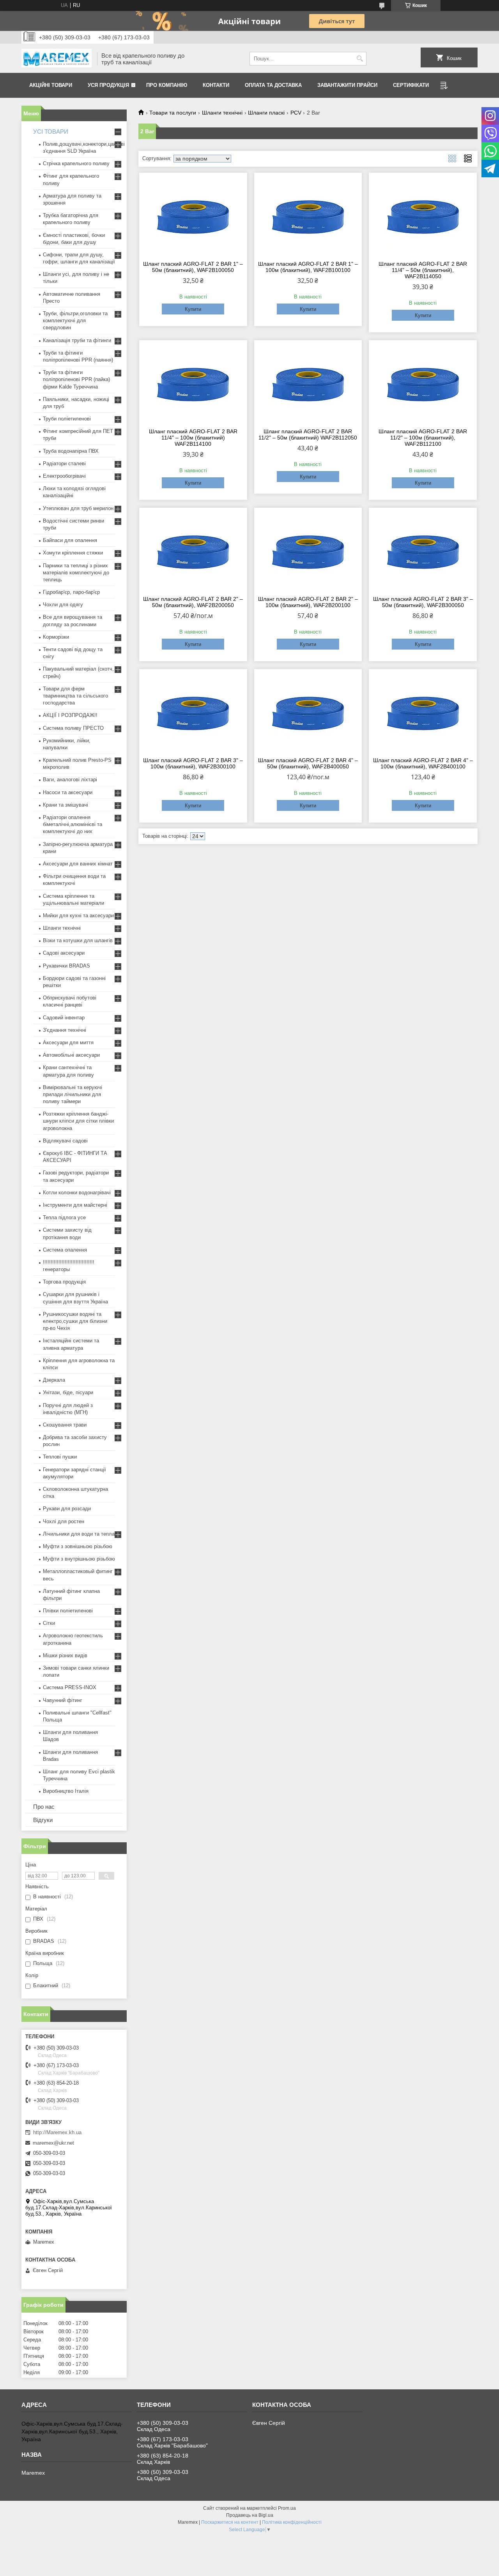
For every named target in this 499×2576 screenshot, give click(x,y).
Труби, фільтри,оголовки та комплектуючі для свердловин (75, 320)
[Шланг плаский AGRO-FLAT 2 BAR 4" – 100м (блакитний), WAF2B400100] (423, 712)
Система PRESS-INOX (70, 1687)
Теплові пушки (60, 1457)
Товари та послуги (173, 113)
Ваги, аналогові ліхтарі (70, 780)
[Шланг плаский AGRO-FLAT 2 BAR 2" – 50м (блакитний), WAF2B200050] (193, 551)
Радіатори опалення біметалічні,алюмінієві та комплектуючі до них (73, 824)
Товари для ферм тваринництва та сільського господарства (75, 696)
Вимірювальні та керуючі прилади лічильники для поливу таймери (73, 1094)
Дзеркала (54, 1380)
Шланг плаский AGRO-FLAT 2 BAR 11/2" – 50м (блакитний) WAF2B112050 (308, 434)
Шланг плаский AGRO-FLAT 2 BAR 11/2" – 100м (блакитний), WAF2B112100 (423, 438)
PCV (296, 113)
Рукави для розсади (67, 1509)
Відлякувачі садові (65, 1141)
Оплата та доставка (273, 85)
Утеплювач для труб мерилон (78, 508)
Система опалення (65, 1250)
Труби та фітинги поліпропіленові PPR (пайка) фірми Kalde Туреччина (76, 379)
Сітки (49, 1623)
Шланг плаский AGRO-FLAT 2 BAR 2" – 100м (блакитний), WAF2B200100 (308, 602)
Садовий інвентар (64, 1018)
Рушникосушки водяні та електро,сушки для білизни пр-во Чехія (75, 1321)
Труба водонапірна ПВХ (71, 451)
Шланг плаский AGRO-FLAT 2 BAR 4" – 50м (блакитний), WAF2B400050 (308, 763)
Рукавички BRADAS (66, 966)
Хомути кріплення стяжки (73, 553)
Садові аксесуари (64, 953)
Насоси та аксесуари (68, 792)
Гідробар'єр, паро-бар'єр (71, 592)
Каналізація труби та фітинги (77, 340)
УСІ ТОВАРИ (51, 132)
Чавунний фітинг (63, 1700)
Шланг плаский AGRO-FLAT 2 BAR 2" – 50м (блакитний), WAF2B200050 (193, 602)
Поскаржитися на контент (230, 2522)
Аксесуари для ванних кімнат (78, 864)
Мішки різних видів (65, 1655)
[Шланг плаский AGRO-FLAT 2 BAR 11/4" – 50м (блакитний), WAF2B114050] (423, 215)
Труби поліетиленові (67, 419)
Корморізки (56, 637)
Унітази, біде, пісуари (68, 1392)
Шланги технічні (222, 113)
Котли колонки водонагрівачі (77, 1193)
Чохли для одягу (63, 605)
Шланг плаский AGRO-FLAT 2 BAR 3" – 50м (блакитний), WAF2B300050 (423, 602)
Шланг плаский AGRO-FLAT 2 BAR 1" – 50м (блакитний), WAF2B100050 (193, 267)
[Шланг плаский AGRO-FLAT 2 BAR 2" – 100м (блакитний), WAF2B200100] (308, 551)
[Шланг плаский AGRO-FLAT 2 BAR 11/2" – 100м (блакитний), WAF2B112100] (423, 383)
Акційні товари (51, 85)
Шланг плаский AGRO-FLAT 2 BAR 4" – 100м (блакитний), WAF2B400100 (423, 763)
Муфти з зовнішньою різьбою (78, 1546)
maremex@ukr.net (53, 2143)
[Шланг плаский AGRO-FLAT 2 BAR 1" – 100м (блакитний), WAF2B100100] (308, 215)
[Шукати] (360, 59)
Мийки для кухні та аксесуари (78, 915)
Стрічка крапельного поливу (76, 163)
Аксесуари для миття (68, 1043)
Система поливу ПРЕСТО (73, 728)
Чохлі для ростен (64, 1521)
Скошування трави (65, 1425)
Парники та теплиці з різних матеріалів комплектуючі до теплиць (76, 573)
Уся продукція (108, 85)
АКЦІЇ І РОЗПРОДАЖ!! (70, 715)
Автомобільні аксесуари (71, 1055)
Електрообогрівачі (64, 476)
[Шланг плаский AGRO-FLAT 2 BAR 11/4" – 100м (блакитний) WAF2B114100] (193, 383)
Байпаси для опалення (70, 540)
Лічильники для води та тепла (79, 1534)
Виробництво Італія (66, 1791)
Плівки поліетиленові (68, 1611)
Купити (193, 309)
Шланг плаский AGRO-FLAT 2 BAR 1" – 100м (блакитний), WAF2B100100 (308, 267)
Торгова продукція (64, 1282)
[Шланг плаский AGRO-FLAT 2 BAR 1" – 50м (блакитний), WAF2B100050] (193, 215)
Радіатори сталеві (64, 463)
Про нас (44, 1807)
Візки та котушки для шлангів (78, 940)
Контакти (216, 85)
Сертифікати (411, 85)
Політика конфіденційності (292, 2522)
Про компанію (167, 85)
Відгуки (43, 1820)
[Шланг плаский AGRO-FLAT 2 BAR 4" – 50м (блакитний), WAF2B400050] (308, 712)
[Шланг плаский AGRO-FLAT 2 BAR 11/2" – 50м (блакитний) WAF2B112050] (308, 383)
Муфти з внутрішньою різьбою (79, 1559)
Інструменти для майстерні (75, 1205)
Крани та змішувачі (65, 805)
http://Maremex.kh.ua (57, 2132)
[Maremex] (57, 59)
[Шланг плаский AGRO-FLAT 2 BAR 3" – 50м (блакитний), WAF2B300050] (423, 551)
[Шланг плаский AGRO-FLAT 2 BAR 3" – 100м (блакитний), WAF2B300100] (193, 712)
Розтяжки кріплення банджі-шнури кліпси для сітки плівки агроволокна (78, 1121)
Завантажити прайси (347, 85)
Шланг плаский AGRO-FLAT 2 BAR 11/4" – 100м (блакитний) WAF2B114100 (193, 438)
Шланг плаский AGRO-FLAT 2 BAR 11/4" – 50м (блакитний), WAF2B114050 (423, 270)
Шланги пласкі (266, 113)
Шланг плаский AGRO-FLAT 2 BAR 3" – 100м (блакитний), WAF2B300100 (193, 763)
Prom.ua (287, 2508)
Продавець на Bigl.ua (250, 2515)
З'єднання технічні (65, 1030)
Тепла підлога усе (64, 1217)
